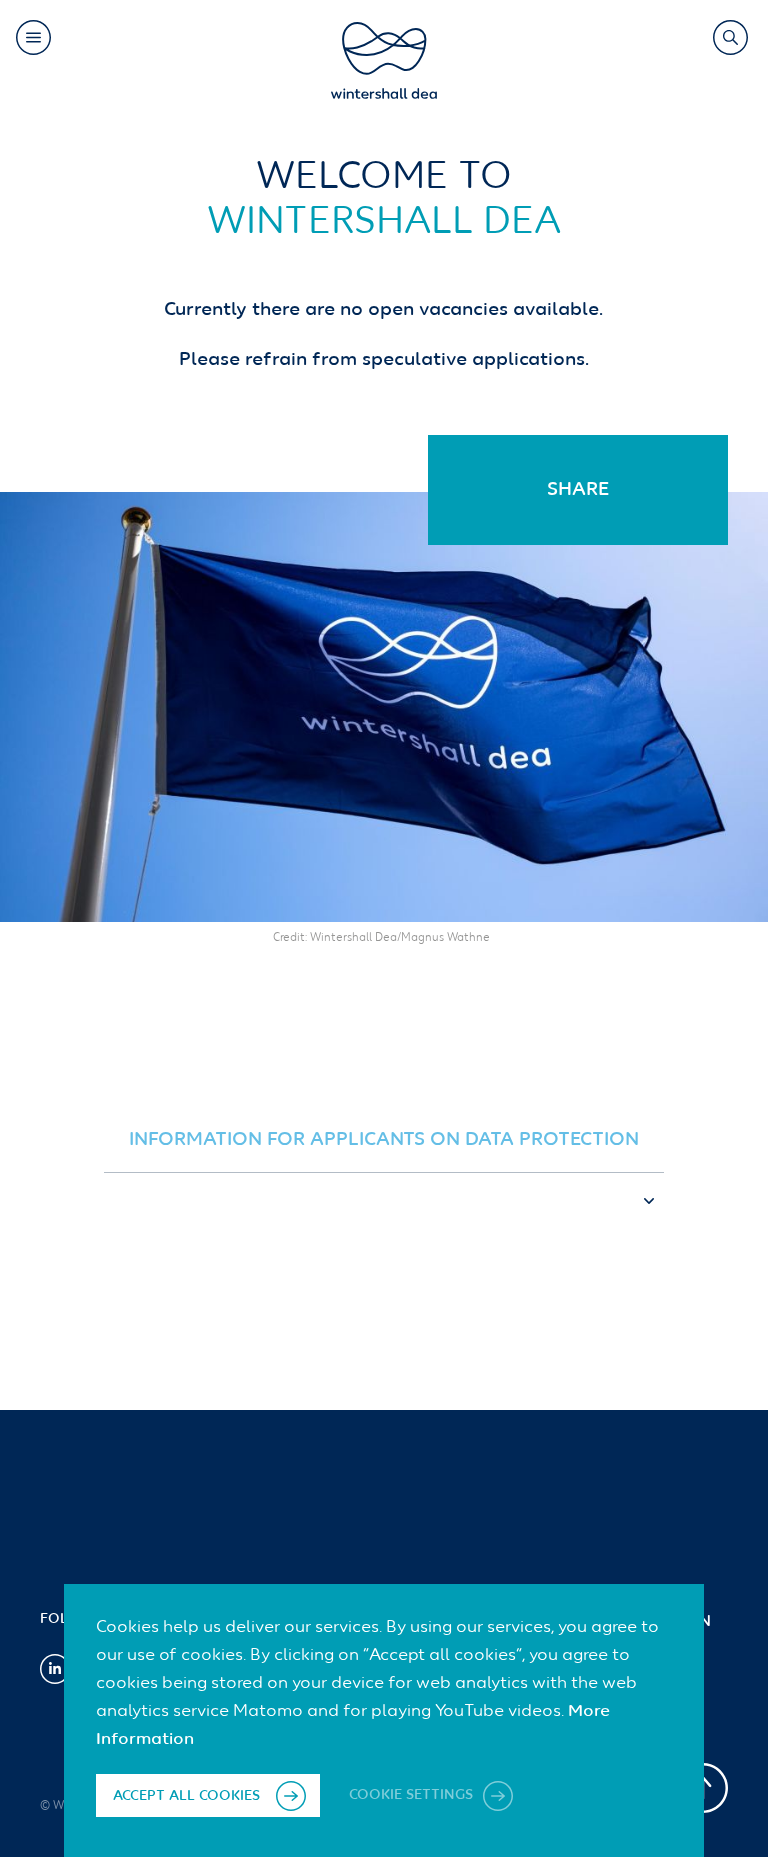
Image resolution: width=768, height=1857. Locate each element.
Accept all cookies (186, 1796)
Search (730, 37)
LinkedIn (55, 1669)
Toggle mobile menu (33, 37)
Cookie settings (413, 1796)
